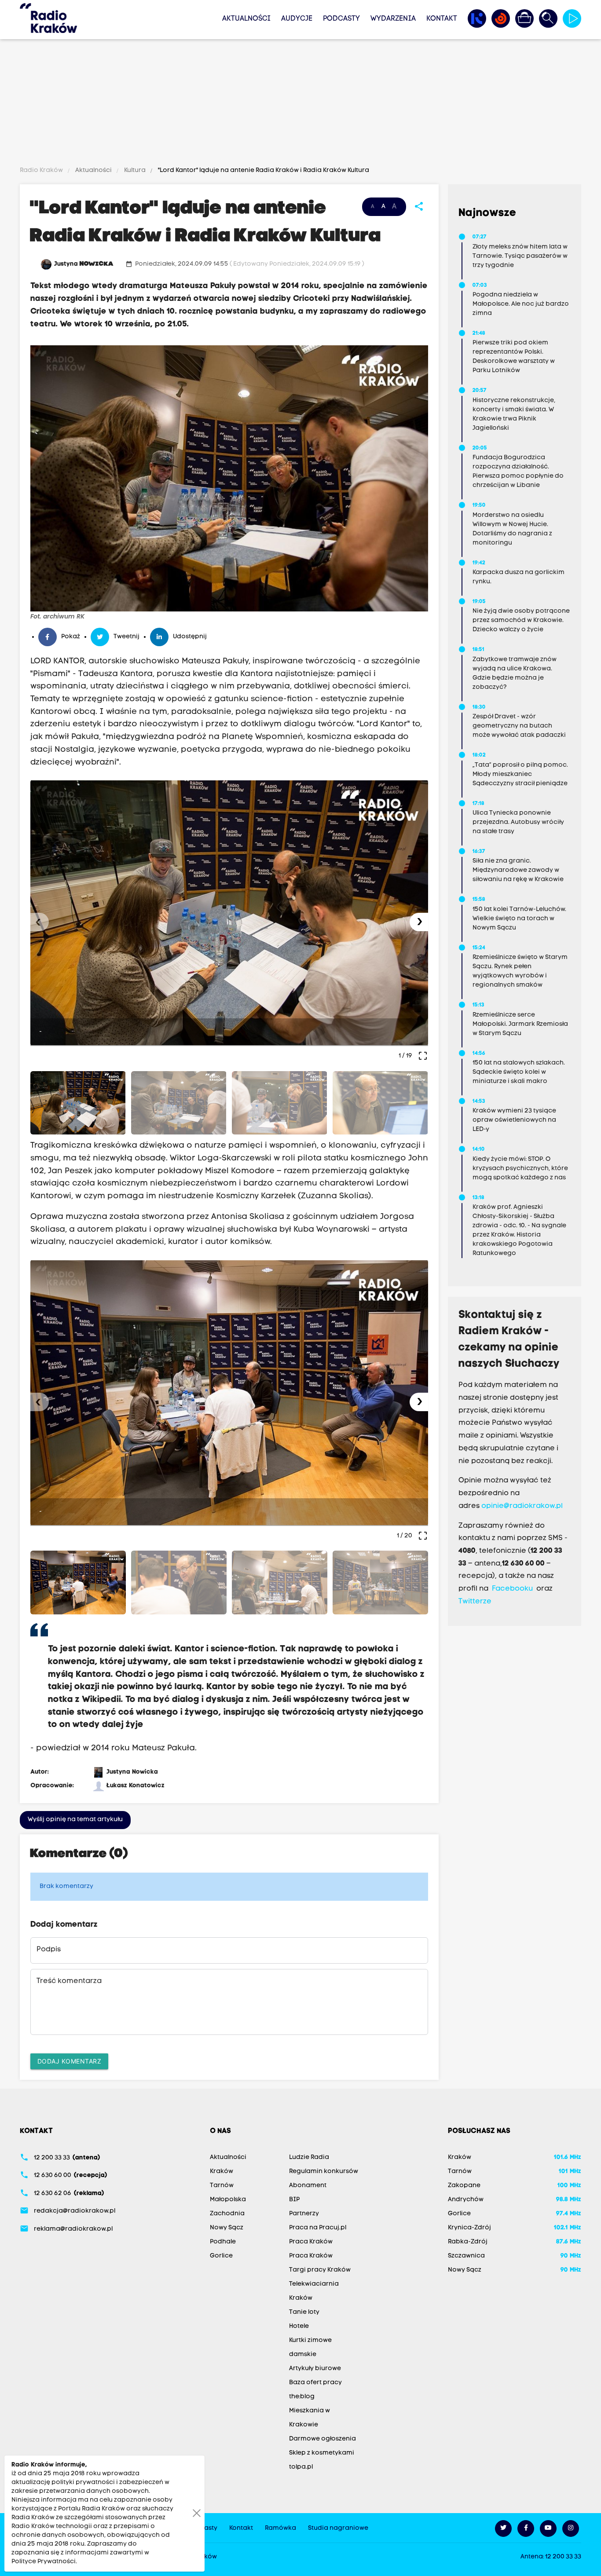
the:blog (302, 2397)
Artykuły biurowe (315, 2369)
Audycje (297, 19)
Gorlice (221, 2256)
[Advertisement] (300, 104)
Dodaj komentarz (70, 2061)
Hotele (299, 2326)
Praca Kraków (311, 2242)
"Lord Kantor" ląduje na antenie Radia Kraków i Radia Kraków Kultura (263, 170)
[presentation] (40, 922)
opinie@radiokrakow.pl (522, 1506)
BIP (294, 2200)
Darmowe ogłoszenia (322, 2439)
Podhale (223, 2242)
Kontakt (442, 19)
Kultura (135, 170)
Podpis (49, 1950)
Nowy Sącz (227, 2228)
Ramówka (280, 2528)
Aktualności (246, 19)
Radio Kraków (42, 170)
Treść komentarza (69, 1981)
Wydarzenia (393, 19)
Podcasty (341, 19)
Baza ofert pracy (315, 2383)
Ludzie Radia (309, 2157)
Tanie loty (304, 2312)
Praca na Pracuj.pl (318, 2228)
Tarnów (222, 2186)
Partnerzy (304, 2214)
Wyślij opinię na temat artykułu (75, 1820)
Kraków (222, 2172)
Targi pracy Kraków (320, 2270)
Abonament (308, 2186)
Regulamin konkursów (324, 2172)
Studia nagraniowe (338, 2528)
